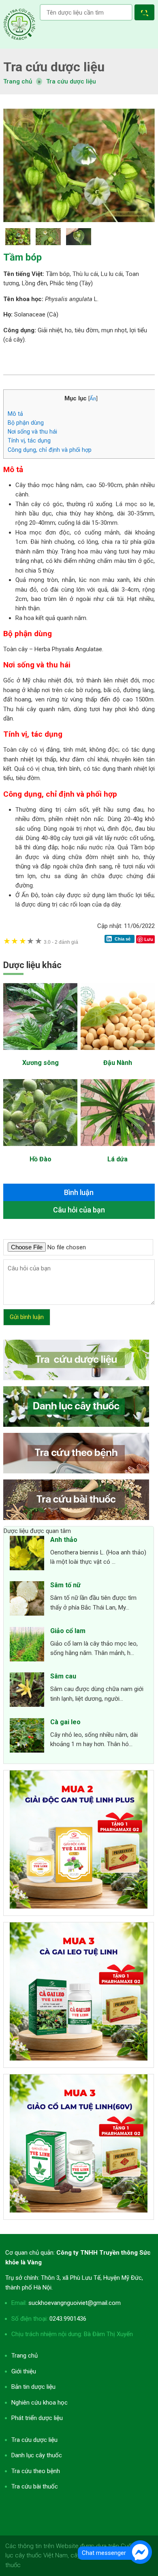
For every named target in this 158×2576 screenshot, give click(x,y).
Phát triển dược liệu (37, 2418)
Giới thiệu (24, 2371)
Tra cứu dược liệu (19, 24)
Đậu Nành (118, 1063)
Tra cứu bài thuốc (35, 2486)
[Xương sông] (40, 1054)
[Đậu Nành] (118, 1054)
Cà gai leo (65, 1722)
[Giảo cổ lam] (27, 1646)
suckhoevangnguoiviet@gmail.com (75, 2303)
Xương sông (41, 1063)
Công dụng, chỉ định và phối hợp (50, 450)
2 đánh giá (61, 942)
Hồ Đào (41, 1159)
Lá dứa (117, 1159)
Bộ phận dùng (26, 423)
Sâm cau (63, 1676)
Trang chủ (25, 2356)
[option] (79, 165)
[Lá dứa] (118, 1150)
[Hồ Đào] (40, 1150)
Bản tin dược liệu (33, 2387)
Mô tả (15, 414)
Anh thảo (64, 1540)
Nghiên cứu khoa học (39, 2403)
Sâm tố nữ (65, 1585)
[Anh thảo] (27, 1554)
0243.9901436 (68, 2319)
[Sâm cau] (27, 1691)
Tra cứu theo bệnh (36, 2471)
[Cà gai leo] (27, 1737)
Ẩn (93, 398)
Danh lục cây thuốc (37, 2455)
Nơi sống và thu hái (32, 432)
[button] (146, 14)
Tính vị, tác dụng (29, 440)
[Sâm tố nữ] (27, 1600)
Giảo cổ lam (68, 1631)
